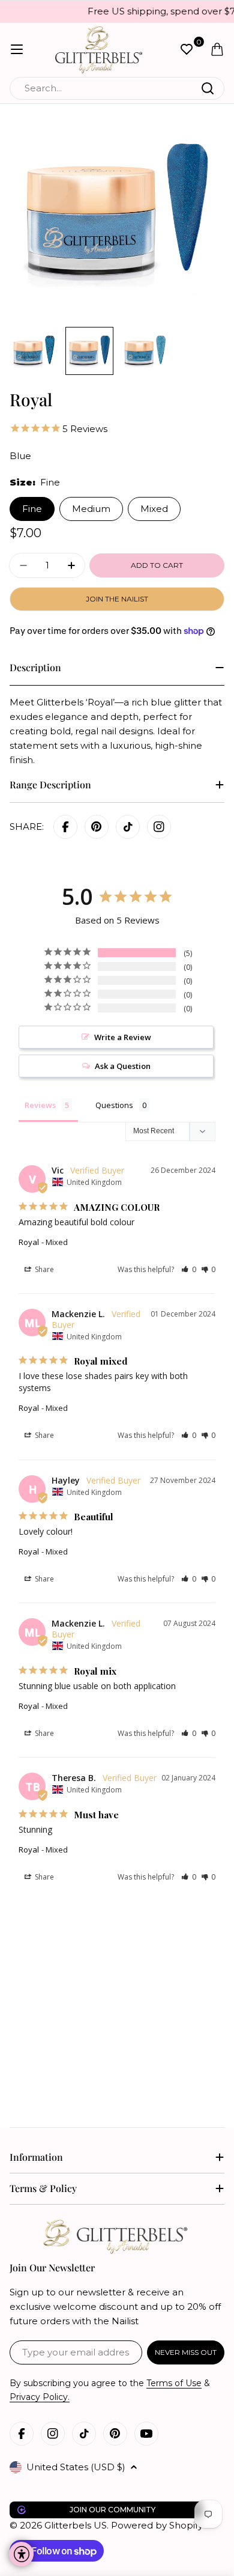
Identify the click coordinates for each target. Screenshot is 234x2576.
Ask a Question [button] (123, 1066)
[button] (189, 1269)
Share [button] (43, 1269)
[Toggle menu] (17, 49)
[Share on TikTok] (128, 827)
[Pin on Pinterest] (97, 827)
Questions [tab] (114, 1105)
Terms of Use (174, 2383)
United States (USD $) (76, 2467)
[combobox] (117, 88)
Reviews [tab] (40, 1105)
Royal (29, 1242)
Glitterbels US (76, 2525)
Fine (32, 509)
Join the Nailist (117, 599)
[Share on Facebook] (65, 827)
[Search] (208, 88)
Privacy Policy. (40, 2397)
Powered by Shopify (157, 2525)
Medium (91, 509)
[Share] (159, 827)
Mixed (154, 509)
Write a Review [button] (123, 1037)
